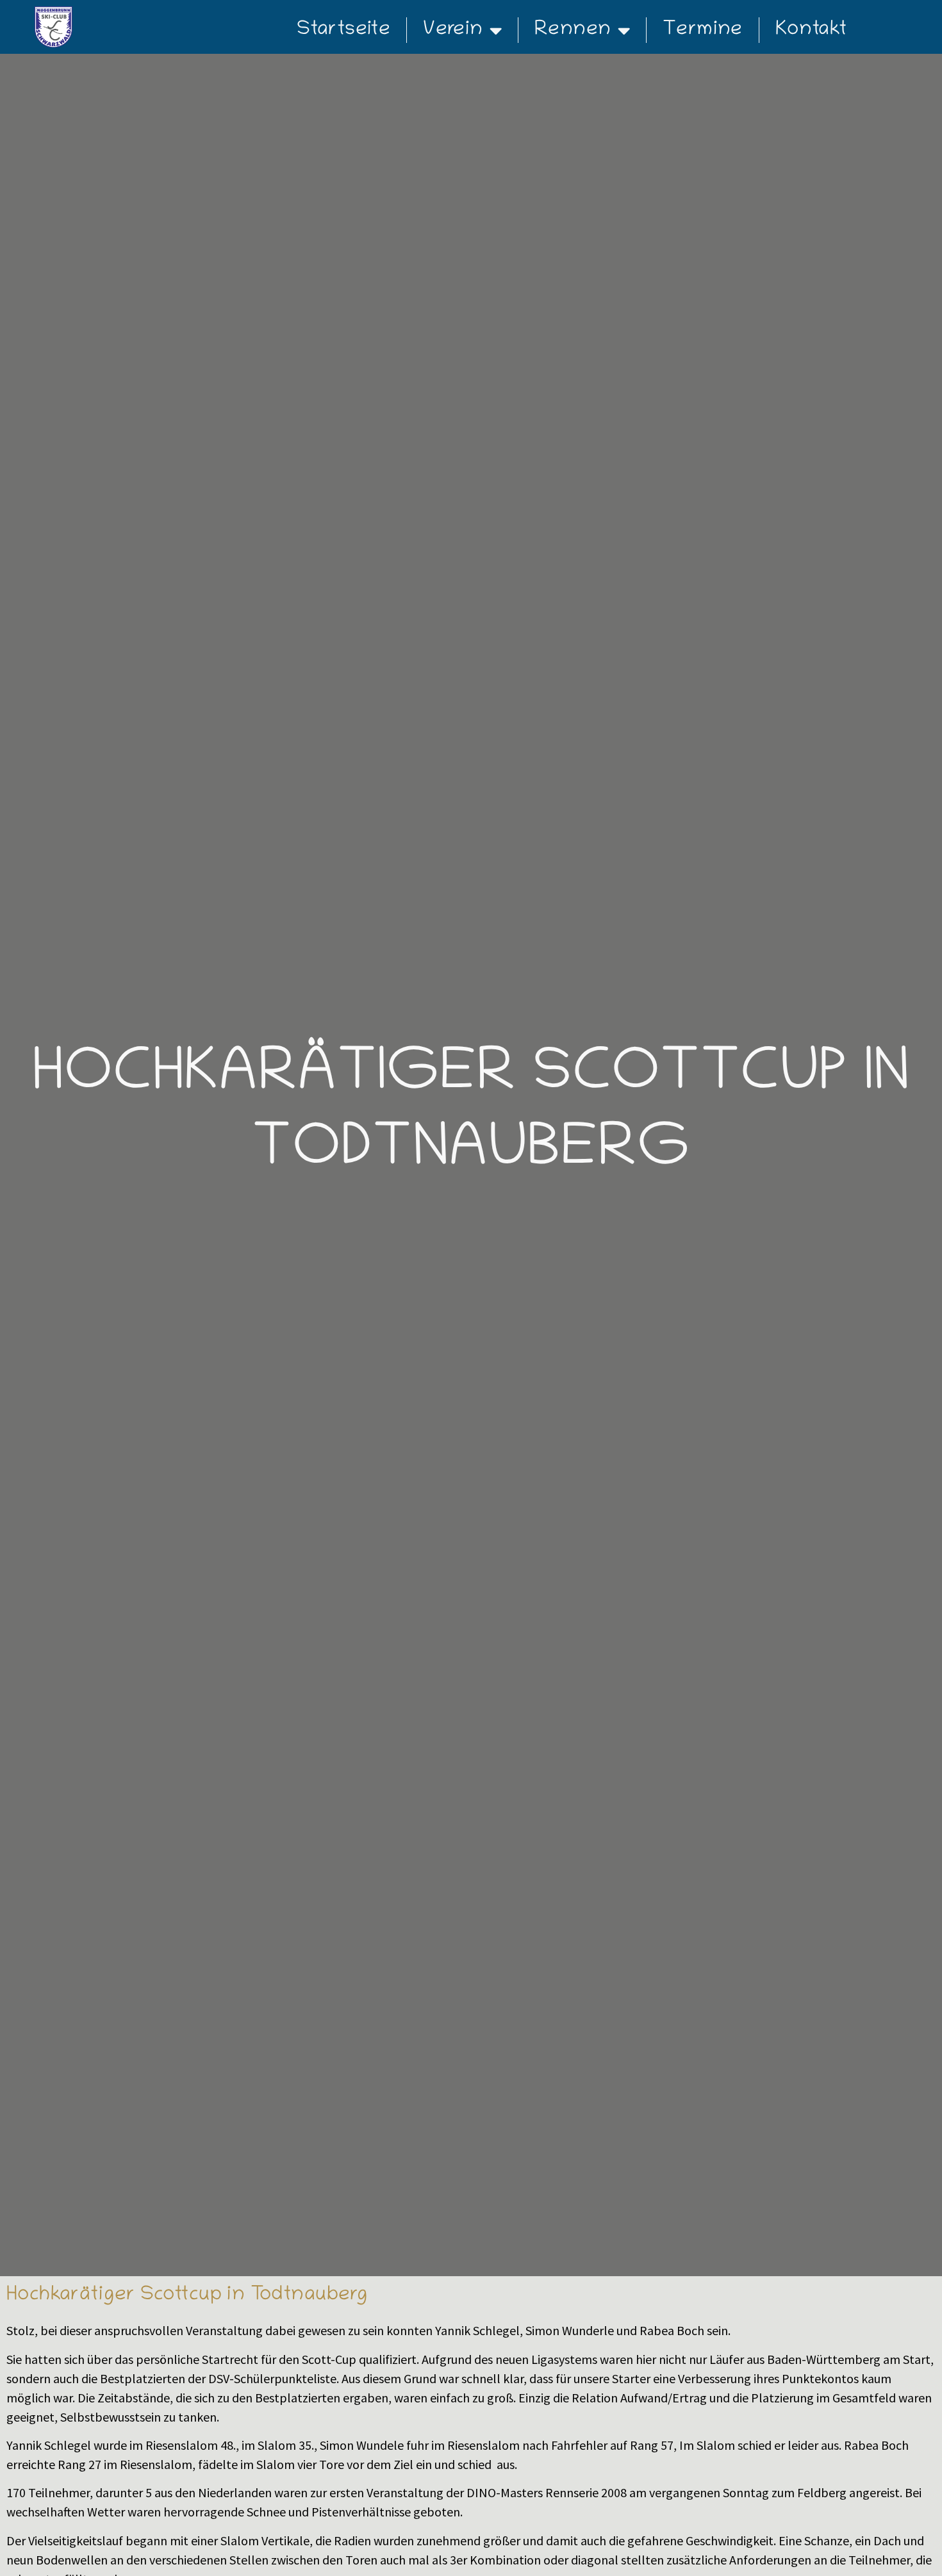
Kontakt (811, 30)
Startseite (343, 30)
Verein (453, 30)
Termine (703, 30)
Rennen (573, 30)
